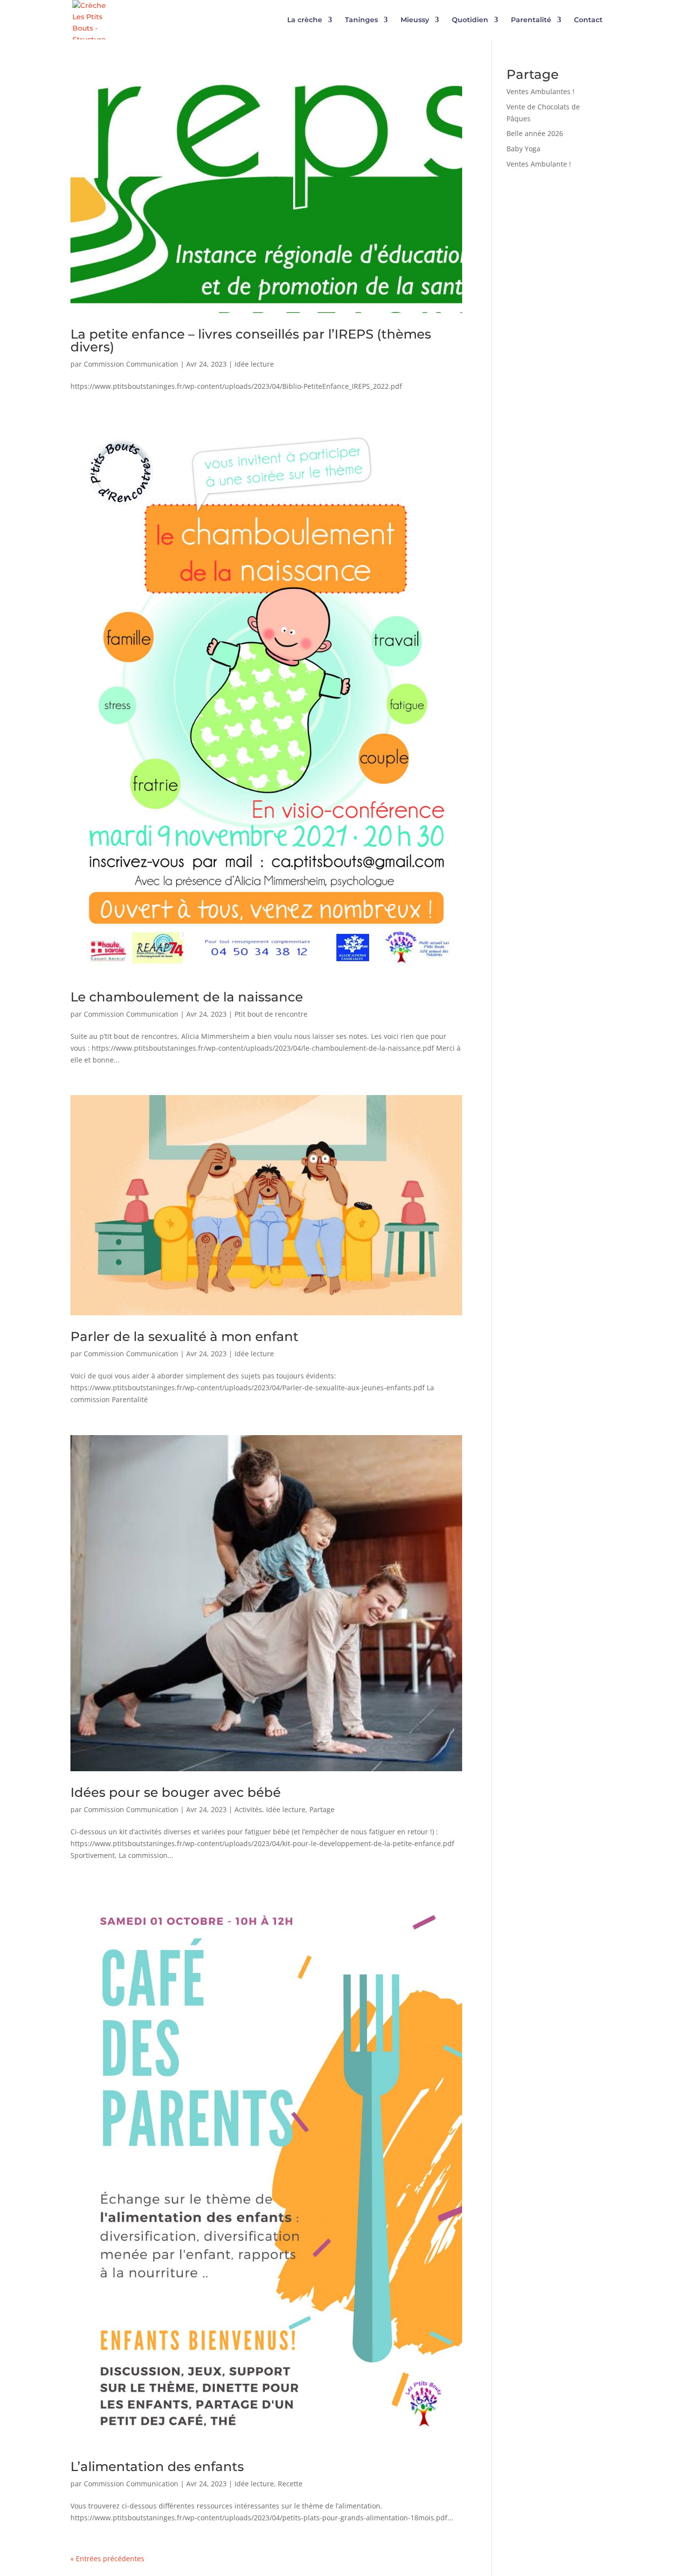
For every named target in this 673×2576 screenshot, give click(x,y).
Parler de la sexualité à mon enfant (185, 1337)
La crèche (305, 20)
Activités (248, 1809)
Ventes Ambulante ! (539, 164)
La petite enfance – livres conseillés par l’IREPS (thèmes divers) (251, 341)
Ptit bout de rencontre (271, 1014)
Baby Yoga (523, 149)
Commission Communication (131, 364)
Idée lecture (254, 364)
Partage (322, 1809)
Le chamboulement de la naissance (187, 997)
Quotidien (470, 20)
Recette (290, 2484)
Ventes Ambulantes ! (540, 91)
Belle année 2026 (535, 133)
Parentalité (531, 20)
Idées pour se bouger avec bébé (176, 1792)
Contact (588, 20)
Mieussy (415, 20)
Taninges (361, 20)
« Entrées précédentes (107, 2559)
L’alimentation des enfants (157, 2467)
